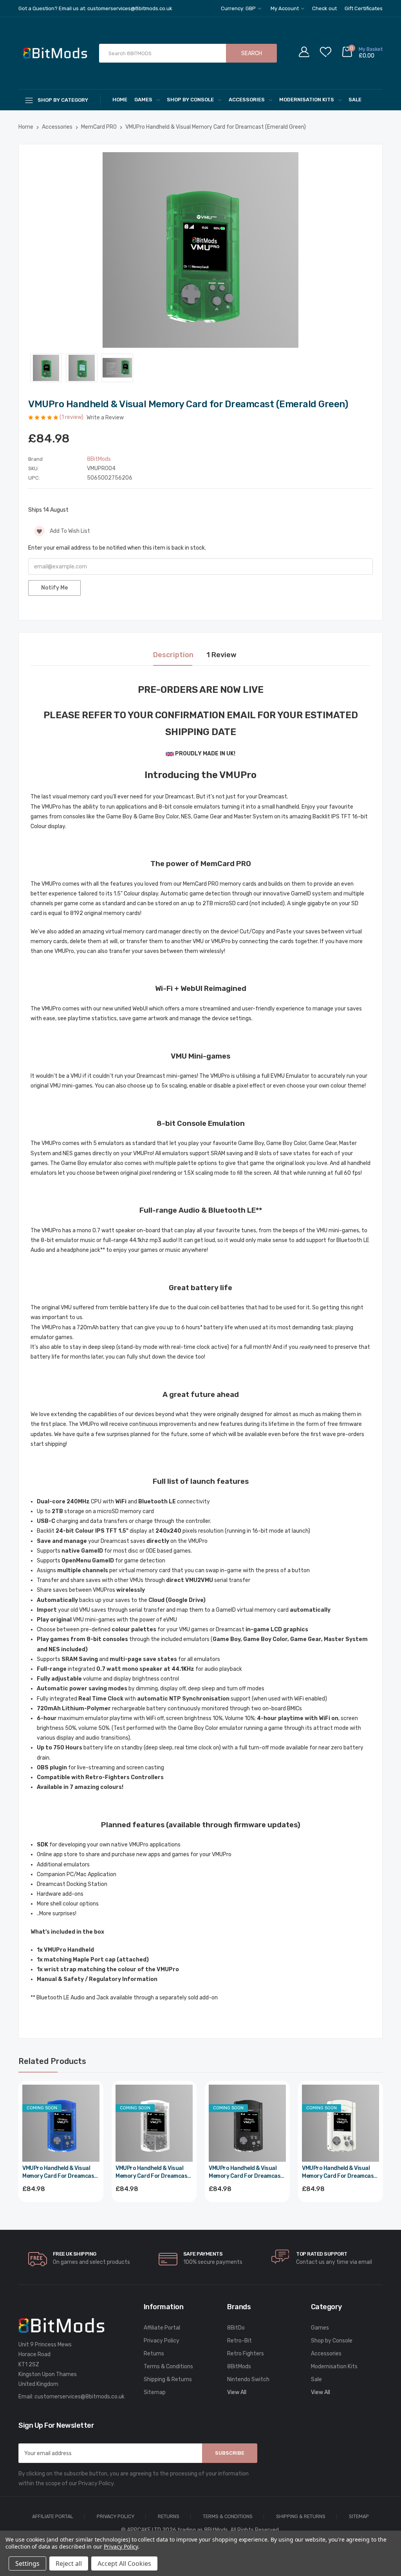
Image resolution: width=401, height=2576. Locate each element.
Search (252, 53)
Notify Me (54, 588)
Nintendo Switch (248, 2379)
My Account (285, 8)
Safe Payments (203, 2254)
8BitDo (236, 2328)
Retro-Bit (239, 2341)
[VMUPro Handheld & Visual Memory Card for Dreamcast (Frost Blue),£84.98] (61, 2123)
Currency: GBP (239, 8)
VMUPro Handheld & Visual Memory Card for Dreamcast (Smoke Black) (246, 2172)
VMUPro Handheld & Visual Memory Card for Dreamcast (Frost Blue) (60, 2172)
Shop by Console (190, 100)
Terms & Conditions (168, 2367)
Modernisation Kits (307, 100)
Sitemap (155, 2392)
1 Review (221, 655)
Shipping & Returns (168, 2379)
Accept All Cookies (124, 2563)
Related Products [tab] (52, 2061)
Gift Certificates (364, 8)
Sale (355, 100)
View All (237, 2392)
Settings (27, 2563)
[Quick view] (93, 2125)
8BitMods (239, 2367)
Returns (154, 2354)
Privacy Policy (162, 2341)
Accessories (247, 100)
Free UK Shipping (75, 2254)
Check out (324, 8)
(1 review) (72, 417)
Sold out (61, 2210)
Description (173, 655)
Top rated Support (322, 2254)
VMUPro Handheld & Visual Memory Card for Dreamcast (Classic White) (339, 2172)
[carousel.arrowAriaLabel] (38, 2259)
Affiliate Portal (162, 2328)
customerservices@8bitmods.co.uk (79, 2397)
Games (143, 100)
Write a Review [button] (105, 418)
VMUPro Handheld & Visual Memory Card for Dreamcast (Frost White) (153, 2172)
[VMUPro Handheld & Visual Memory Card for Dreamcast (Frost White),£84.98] (154, 2123)
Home (120, 100)
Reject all (69, 2563)
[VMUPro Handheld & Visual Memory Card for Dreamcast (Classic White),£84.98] (340, 2123)
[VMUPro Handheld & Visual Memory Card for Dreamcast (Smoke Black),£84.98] (247, 2123)
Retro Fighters (246, 2354)
